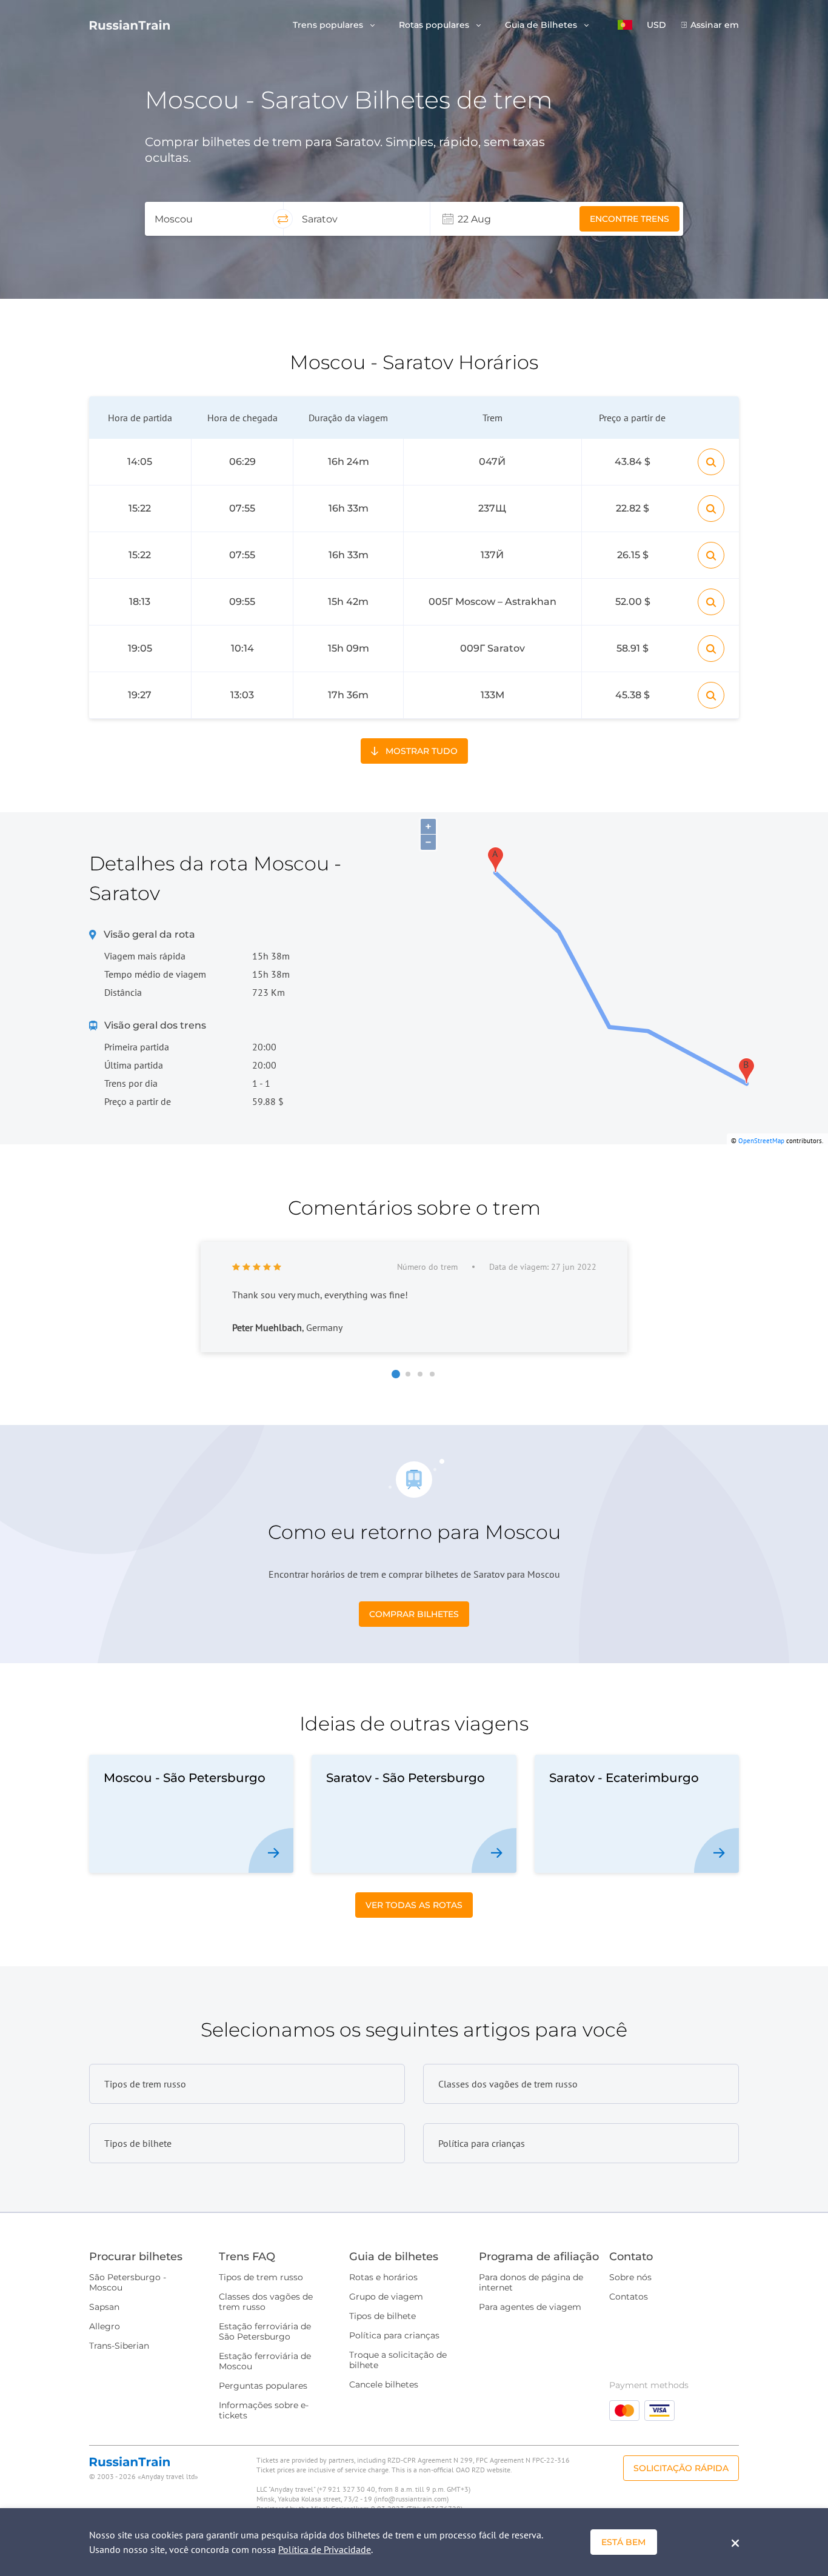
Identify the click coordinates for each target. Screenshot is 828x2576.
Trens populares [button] (329, 25)
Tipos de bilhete (382, 2316)
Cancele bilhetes (384, 2384)
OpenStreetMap (761, 1141)
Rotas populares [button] (435, 25)
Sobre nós (630, 2277)
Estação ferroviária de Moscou (265, 2361)
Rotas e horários (383, 2277)
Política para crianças (394, 2335)
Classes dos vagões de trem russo (266, 2302)
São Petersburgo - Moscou (128, 2282)
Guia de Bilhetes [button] (542, 25)
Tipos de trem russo (261, 2277)
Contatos (629, 2297)
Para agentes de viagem (530, 2307)
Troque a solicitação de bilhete (398, 2360)
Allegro (105, 2326)
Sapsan (104, 2307)
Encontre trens (629, 219)
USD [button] (656, 25)
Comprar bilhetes (414, 1614)
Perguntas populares (263, 2386)
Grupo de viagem (386, 2297)
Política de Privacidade (325, 2549)
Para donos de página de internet (531, 2282)
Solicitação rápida (681, 2468)
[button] (625, 25)
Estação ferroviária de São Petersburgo (265, 2331)
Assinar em (715, 25)
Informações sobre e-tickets (264, 2410)
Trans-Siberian (119, 2346)
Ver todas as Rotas (414, 1905)
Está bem (623, 2542)
